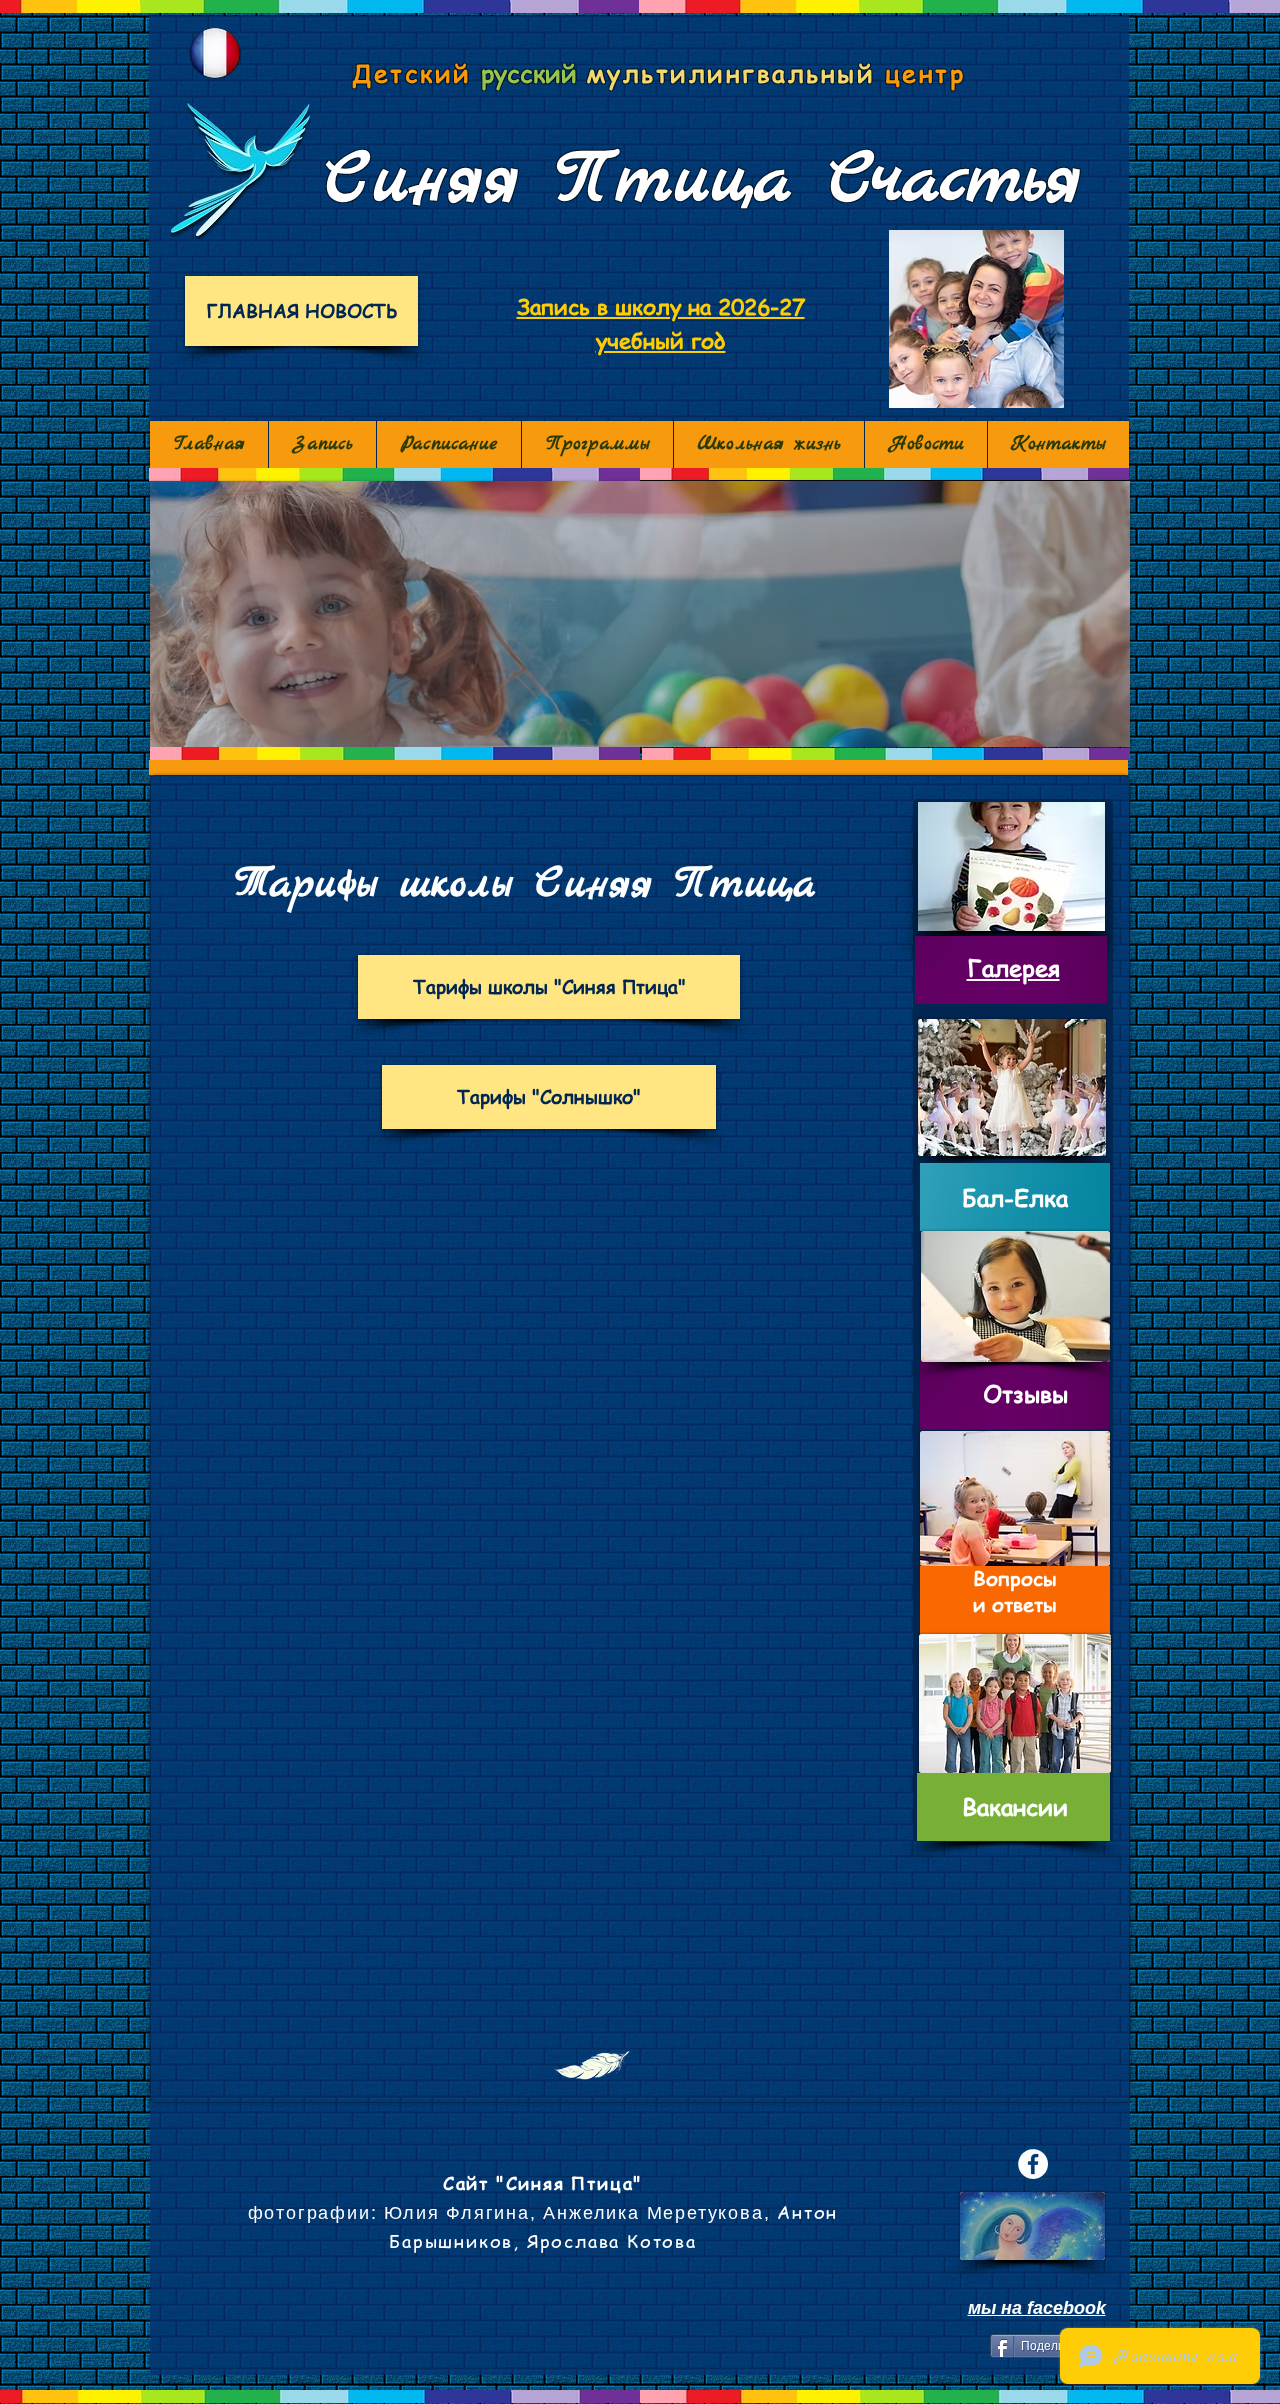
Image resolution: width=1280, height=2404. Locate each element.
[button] (640, 614)
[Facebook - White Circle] (1033, 2164)
